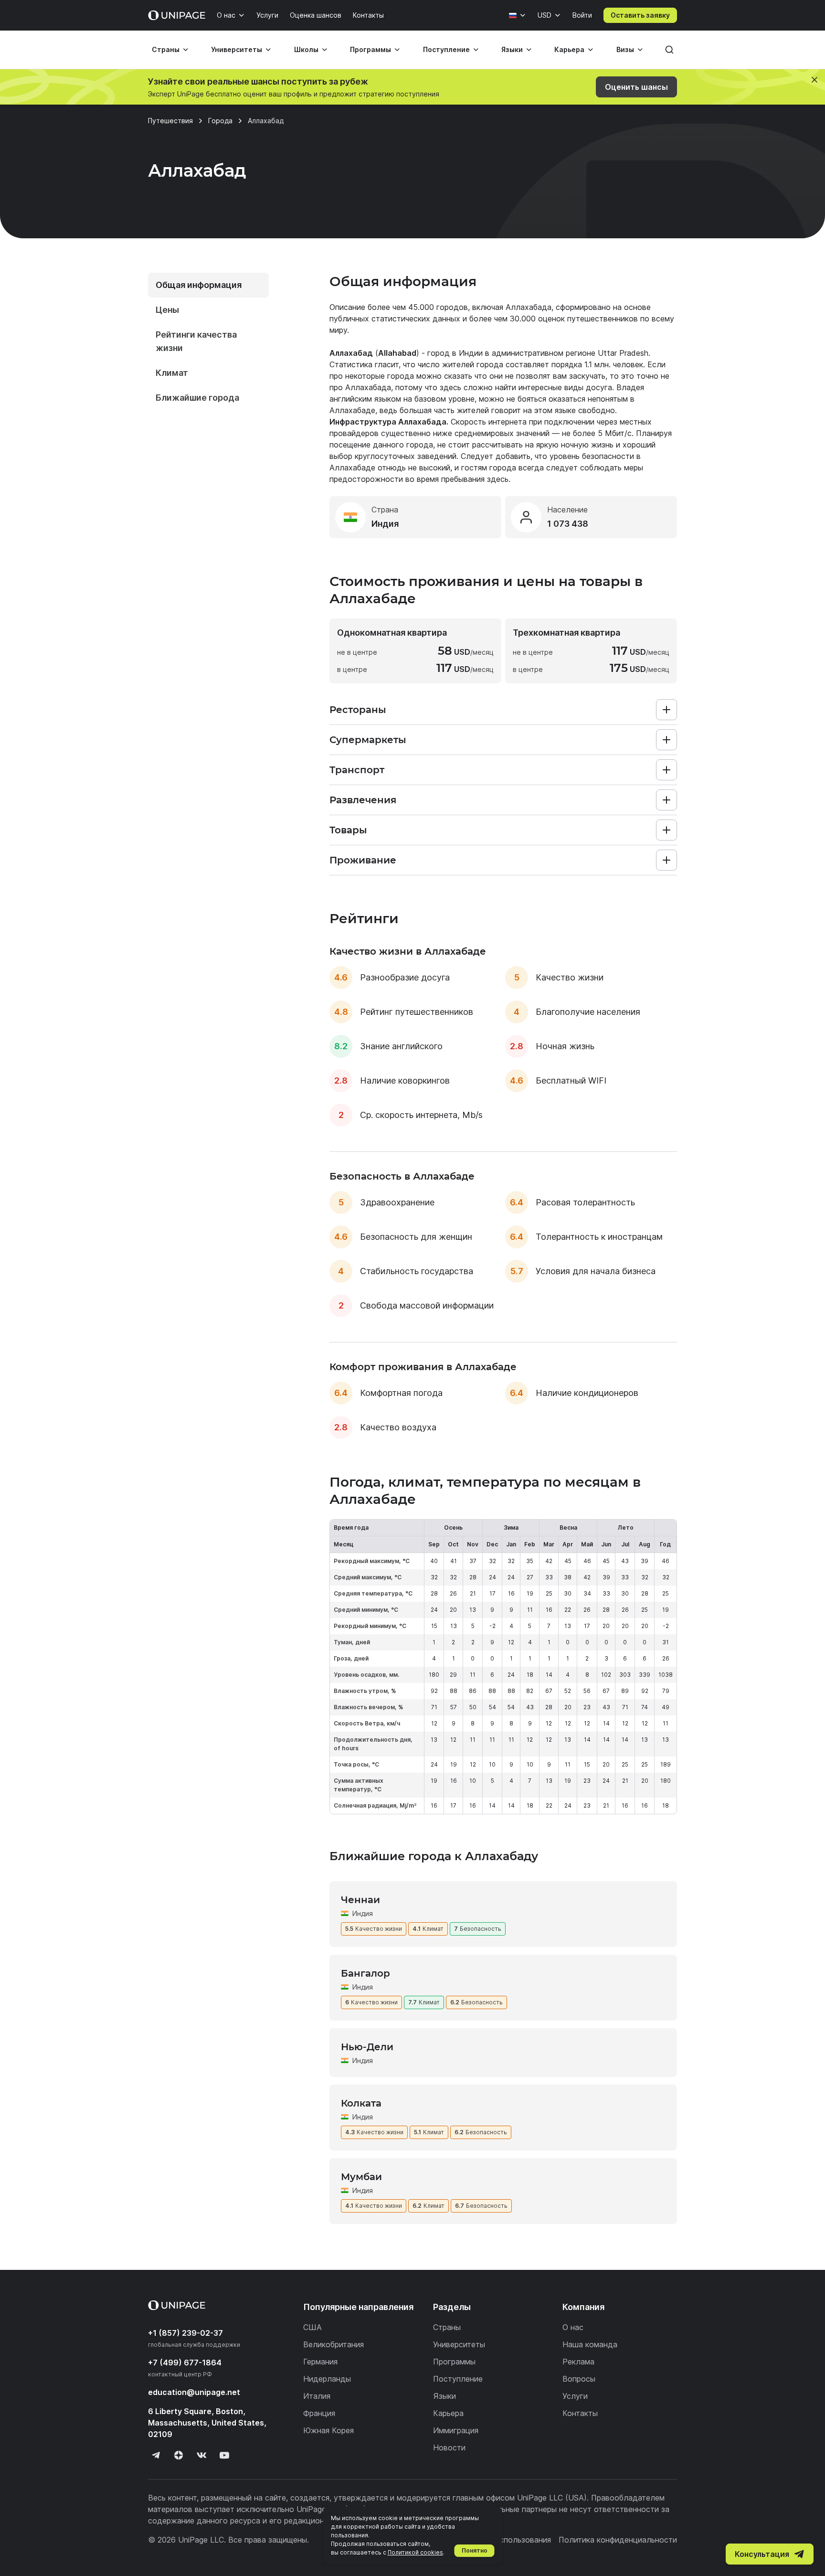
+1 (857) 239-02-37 (185, 2333)
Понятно (475, 2550)
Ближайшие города (197, 398)
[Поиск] (669, 50)
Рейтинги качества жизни (196, 341)
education (194, 2392)
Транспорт (357, 770)
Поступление (446, 49)
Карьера (569, 49)
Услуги (267, 15)
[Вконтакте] (201, 2455)
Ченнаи (360, 1900)
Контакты (368, 15)
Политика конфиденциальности (618, 2540)
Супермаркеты (368, 740)
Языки (512, 49)
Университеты (237, 49)
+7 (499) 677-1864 (185, 2363)
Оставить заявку (640, 15)
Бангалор (365, 1973)
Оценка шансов (316, 15)
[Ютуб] (224, 2455)
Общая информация (199, 285)
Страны (166, 49)
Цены (167, 310)
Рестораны (358, 710)
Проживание (363, 860)
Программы (370, 49)
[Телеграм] (156, 2455)
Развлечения (363, 800)
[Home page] (177, 15)
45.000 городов (438, 307)
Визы (625, 49)
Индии (471, 353)
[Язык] (518, 15)
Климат (172, 373)
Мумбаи (361, 2177)
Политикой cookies (415, 2552)
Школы (306, 49)
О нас (226, 15)
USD (545, 15)
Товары (348, 830)
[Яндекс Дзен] (179, 2455)
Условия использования (507, 2540)
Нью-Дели (367, 2047)
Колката (361, 2103)
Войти (582, 15)
